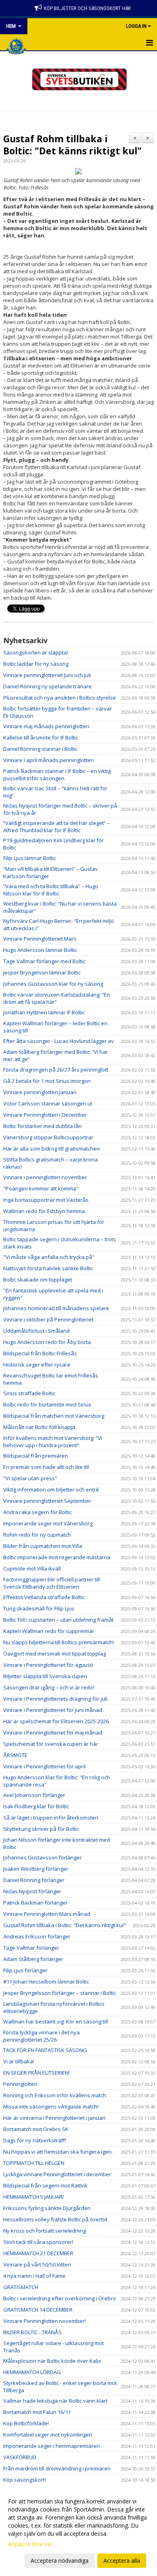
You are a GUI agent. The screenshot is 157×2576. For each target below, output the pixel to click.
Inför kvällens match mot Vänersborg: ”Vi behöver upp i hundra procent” (53, 1442)
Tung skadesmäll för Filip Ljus (39, 1608)
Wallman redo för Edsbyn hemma (44, 1211)
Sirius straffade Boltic (29, 1393)
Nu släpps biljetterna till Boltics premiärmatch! (59, 1642)
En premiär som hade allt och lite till (46, 1467)
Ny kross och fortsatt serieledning (44, 2231)
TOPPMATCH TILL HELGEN (34, 2163)
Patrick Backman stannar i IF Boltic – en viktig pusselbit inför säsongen (57, 775)
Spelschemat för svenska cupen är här (51, 1744)
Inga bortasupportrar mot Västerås (46, 1200)
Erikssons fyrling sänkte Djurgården (47, 2208)
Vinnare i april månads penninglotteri (49, 760)
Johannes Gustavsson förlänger (42, 1857)
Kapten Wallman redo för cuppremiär (49, 1631)
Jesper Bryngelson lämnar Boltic (42, 972)
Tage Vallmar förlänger (31, 1948)
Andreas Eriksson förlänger (37, 1936)
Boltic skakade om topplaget (38, 1280)
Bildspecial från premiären (36, 1456)
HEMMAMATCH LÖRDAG (32, 2372)
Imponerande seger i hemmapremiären (52, 2446)
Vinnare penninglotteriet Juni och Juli (47, 675)
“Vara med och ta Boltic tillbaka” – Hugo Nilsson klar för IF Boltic (51, 890)
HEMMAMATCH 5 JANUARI (33, 2197)
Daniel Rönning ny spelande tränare (48, 686)
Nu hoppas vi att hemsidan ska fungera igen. (58, 2152)
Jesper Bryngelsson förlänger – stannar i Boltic (60, 1993)
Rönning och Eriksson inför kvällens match (55, 2095)
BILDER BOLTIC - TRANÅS (32, 2332)
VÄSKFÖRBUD (20, 2457)
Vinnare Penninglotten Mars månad (47, 1914)
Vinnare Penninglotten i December (45, 1115)
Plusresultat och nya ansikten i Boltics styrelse (60, 698)
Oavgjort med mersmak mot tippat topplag (55, 1654)
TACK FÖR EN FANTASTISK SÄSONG (45, 2050)
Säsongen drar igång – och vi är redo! (49, 1687)
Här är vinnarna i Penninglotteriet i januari (54, 2118)
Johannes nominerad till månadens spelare (56, 1308)
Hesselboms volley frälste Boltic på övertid (55, 2219)
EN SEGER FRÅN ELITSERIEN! (36, 2073)
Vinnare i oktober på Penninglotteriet (48, 1319)
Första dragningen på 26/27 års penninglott (56, 1070)
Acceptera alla (122, 2560)
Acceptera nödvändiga (60, 2560)
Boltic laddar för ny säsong (36, 664)
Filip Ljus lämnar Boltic (30, 858)
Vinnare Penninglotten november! (44, 2321)
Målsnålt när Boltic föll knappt (39, 1427)
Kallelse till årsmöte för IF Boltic (41, 737)
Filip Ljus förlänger (25, 1970)
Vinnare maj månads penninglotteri (46, 726)
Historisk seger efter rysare (37, 1365)
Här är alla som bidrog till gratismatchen (52, 1149)
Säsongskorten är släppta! (36, 652)
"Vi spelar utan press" (30, 1478)
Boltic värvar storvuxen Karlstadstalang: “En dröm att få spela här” (57, 998)
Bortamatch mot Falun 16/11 (37, 2412)
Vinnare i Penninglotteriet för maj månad (53, 1733)
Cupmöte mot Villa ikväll (32, 1568)
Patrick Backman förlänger (35, 1903)
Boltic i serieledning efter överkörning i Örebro (60, 2298)
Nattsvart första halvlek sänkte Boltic (48, 1268)
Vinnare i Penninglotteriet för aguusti (48, 1665)
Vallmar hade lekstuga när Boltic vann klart (55, 2401)
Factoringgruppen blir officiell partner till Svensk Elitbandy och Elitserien (52, 1583)
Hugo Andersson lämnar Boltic (40, 950)
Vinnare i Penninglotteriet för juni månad (53, 1710)
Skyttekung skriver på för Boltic (41, 1829)
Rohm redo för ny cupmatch (37, 1535)
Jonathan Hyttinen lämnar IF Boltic (44, 1012)
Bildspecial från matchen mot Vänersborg (54, 1416)
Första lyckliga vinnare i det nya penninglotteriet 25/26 (41, 2036)
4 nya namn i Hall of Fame (34, 2276)
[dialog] (78, 2531)
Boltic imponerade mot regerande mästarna (57, 1557)
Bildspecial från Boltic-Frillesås (40, 1353)
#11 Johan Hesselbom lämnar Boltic (46, 1982)
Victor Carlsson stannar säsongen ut (48, 1103)
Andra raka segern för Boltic (37, 1512)
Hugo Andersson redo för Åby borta (47, 1342)
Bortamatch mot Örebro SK (36, 2129)
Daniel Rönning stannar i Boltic (40, 749)
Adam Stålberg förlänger (33, 1959)
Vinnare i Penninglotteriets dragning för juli (55, 1699)
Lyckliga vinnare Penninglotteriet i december (57, 2174)
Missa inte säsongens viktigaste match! (51, 2107)
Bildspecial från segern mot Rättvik (45, 2185)
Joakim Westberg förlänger (36, 1869)
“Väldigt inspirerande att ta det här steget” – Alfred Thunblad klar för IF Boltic (57, 827)
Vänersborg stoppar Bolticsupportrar (48, 1137)
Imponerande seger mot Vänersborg (48, 1523)
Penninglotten (20, 2084)
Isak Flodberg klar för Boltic (36, 1806)
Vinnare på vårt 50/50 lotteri (37, 2264)
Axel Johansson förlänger (34, 1795)
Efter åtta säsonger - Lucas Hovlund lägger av (59, 1041)
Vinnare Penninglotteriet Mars (40, 939)
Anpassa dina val (30, 2544)
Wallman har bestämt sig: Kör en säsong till (56, 2021)
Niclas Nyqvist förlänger (32, 1891)
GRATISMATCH (21, 2287)
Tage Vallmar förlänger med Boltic (44, 961)
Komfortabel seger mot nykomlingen (48, 2435)
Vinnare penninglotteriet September (47, 1501)
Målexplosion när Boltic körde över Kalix (52, 2361)
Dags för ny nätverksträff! (35, 2140)
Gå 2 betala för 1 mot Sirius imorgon (47, 1081)
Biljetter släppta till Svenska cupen (45, 1676)
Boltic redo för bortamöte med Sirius (47, 1404)
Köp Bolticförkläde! (26, 2423)
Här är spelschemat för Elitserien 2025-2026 (56, 1721)
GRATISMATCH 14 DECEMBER (38, 2310)
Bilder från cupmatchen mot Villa (43, 1546)
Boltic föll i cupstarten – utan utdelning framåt (58, 1620)
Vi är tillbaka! (19, 2061)
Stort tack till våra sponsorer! (38, 2242)
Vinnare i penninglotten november (45, 1177)
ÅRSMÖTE (15, 1755)
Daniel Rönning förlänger (34, 1880)
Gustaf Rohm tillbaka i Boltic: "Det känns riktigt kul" (72, 145)
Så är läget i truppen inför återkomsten (51, 1818)
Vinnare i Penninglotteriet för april (44, 1766)
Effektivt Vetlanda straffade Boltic (44, 1597)
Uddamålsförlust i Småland (36, 1331)
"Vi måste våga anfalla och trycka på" (49, 1257)
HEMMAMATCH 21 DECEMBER (38, 2253)
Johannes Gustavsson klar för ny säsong (53, 984)
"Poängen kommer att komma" (41, 1188)
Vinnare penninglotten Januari (40, 1092)
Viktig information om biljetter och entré (51, 1490)
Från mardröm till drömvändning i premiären (57, 2468)
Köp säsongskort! (25, 2480)
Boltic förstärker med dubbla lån (42, 1126)
